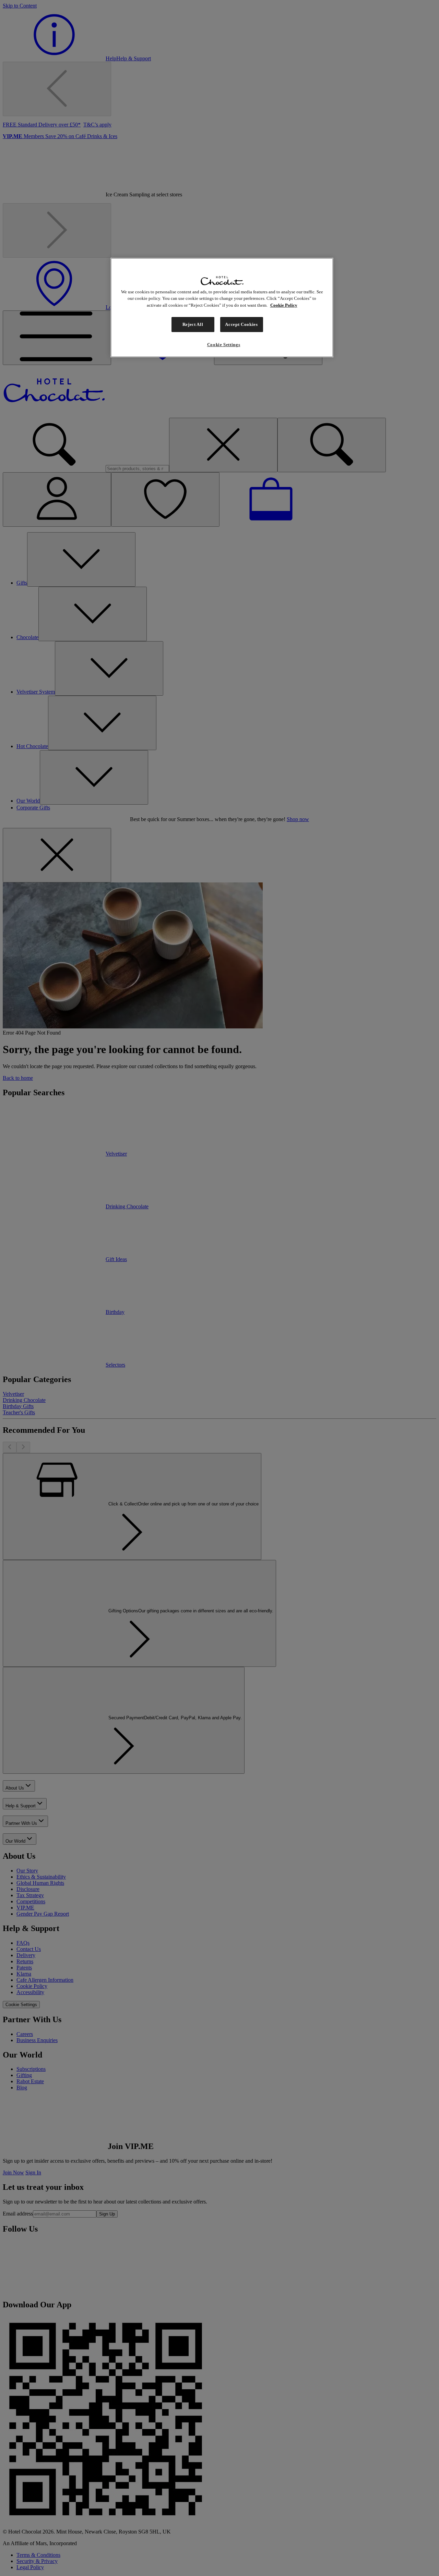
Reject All (193, 324)
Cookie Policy (284, 305)
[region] (222, 308)
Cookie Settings (224, 345)
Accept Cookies (241, 324)
